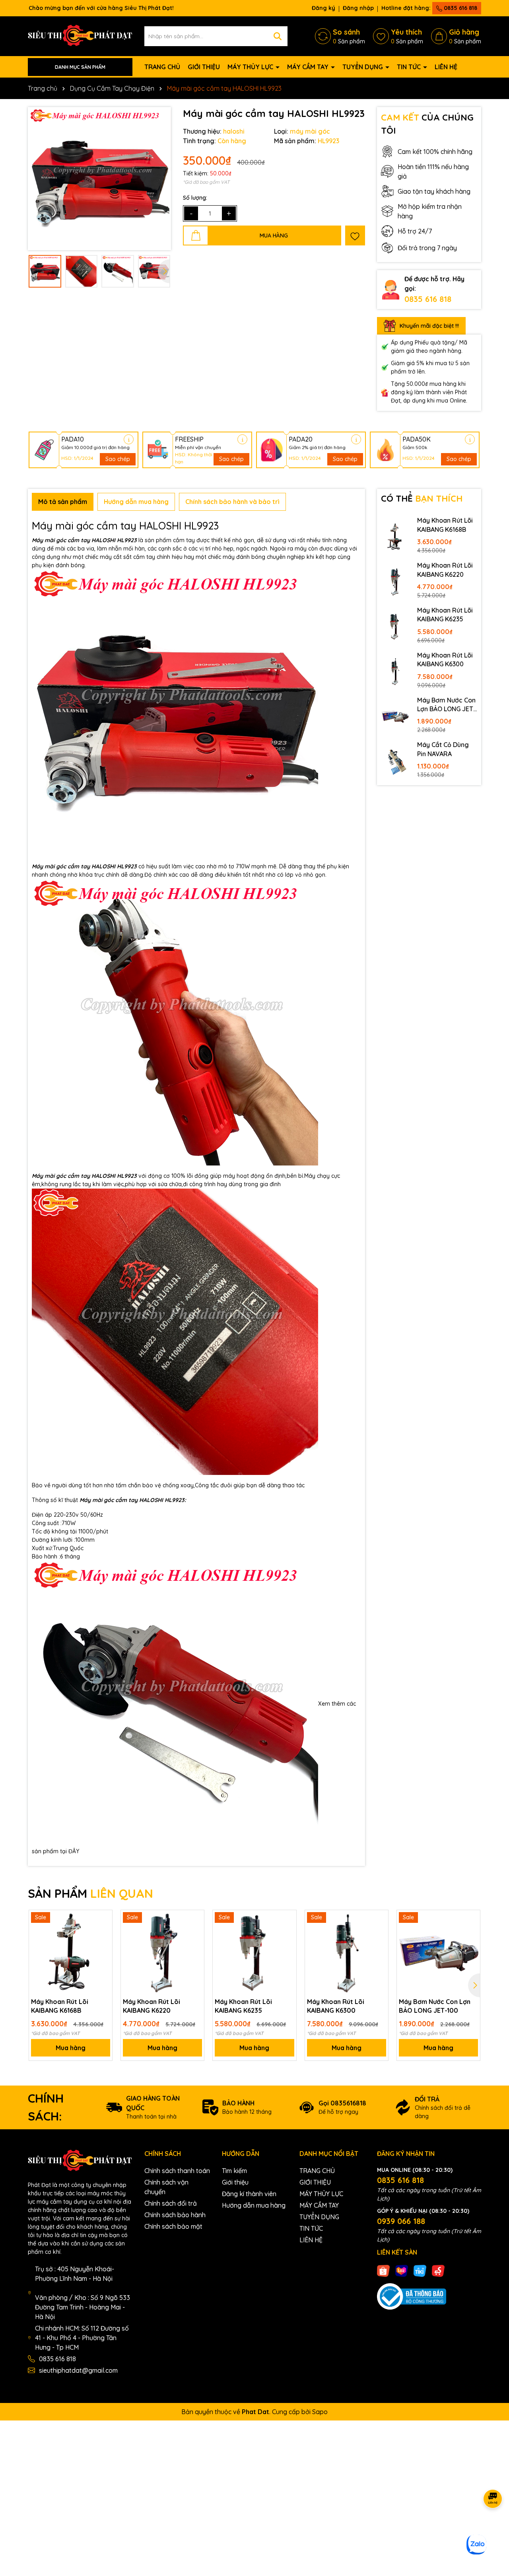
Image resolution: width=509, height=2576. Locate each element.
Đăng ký (323, 8)
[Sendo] (438, 2271)
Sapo (320, 2412)
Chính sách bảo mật (173, 2226)
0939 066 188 (401, 2221)
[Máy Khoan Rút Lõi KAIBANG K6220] (395, 582)
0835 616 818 (460, 8)
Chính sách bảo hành (175, 2215)
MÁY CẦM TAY (309, 67)
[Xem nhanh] (103, 1947)
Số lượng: (195, 198)
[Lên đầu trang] (493, 2528)
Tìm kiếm (234, 2171)
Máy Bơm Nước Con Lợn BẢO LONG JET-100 (447, 705)
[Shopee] (383, 2271)
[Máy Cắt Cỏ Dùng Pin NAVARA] (395, 761)
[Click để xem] (99, 179)
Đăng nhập (358, 8)
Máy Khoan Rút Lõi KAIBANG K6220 (445, 570)
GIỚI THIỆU (204, 67)
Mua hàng (71, 2048)
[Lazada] (402, 2271)
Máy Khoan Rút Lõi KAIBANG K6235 (445, 615)
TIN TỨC (410, 67)
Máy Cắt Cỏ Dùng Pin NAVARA (443, 749)
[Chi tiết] (129, 439)
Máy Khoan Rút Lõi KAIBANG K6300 (445, 660)
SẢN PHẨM (90, 1893)
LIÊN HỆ (446, 67)
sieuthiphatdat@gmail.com (78, 2370)
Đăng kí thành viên (249, 2194)
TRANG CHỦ (162, 67)
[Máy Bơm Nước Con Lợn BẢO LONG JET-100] (395, 716)
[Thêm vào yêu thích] (355, 235)
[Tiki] (420, 2271)
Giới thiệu (235, 2182)
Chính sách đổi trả (171, 2203)
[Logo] (80, 36)
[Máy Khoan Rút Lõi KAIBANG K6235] (395, 626)
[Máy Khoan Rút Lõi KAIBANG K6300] (395, 671)
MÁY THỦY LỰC (251, 67)
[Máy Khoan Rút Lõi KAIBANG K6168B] (395, 537)
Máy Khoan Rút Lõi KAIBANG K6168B (445, 525)
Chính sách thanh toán (177, 2171)
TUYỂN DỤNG (363, 67)
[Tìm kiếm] (278, 36)
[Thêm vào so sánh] (103, 1933)
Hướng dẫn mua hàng (254, 2205)
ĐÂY (74, 1851)
